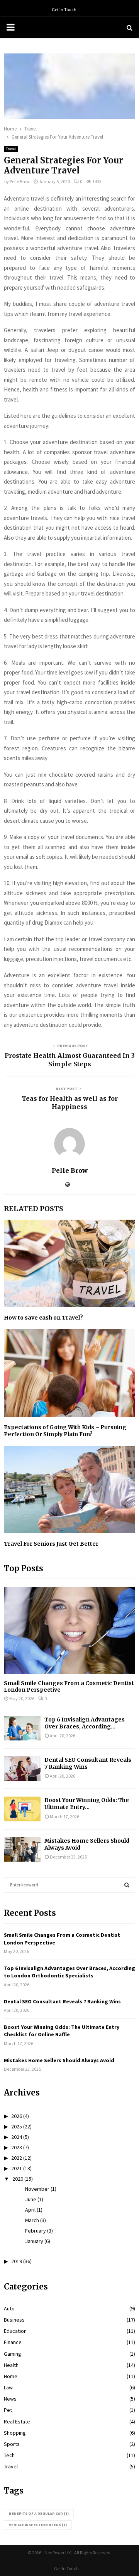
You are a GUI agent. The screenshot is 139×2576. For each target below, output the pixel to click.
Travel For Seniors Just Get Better (51, 1544)
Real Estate (17, 2422)
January (34, 2241)
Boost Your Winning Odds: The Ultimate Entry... (87, 1804)
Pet (8, 2410)
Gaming (13, 2354)
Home (11, 2376)
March (32, 2220)
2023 (17, 2147)
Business (14, 2320)
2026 (17, 2116)
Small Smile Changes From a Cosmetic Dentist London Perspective (69, 1686)
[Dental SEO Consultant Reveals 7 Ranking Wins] (22, 1769)
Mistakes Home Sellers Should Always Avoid (59, 2060)
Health (11, 2365)
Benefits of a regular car (39, 2513)
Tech (9, 2455)
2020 (18, 2179)
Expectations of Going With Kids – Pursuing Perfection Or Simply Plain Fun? (65, 1431)
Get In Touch (64, 9)
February (36, 2231)
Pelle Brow (20, 181)
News (10, 2399)
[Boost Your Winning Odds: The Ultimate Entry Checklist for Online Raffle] (22, 1809)
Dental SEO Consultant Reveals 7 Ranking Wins (62, 2001)
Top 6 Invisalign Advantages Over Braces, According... (85, 1723)
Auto (9, 2308)
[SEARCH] (127, 1885)
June (31, 2199)
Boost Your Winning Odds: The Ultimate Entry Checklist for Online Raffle (62, 2031)
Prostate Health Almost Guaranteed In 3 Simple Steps (70, 1060)
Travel (11, 149)
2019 (17, 2261)
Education (15, 2331)
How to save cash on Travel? (43, 1318)
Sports (12, 2444)
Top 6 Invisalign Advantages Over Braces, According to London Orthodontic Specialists (69, 1972)
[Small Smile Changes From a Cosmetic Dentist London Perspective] (69, 1631)
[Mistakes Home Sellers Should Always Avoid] (22, 1849)
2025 (17, 2126)
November (37, 2189)
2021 (17, 2168)
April (30, 2210)
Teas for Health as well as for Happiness (70, 1103)
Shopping (15, 2433)
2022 (17, 2158)
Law (8, 2387)
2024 (17, 2137)
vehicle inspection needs (38, 2525)
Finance (13, 2342)
